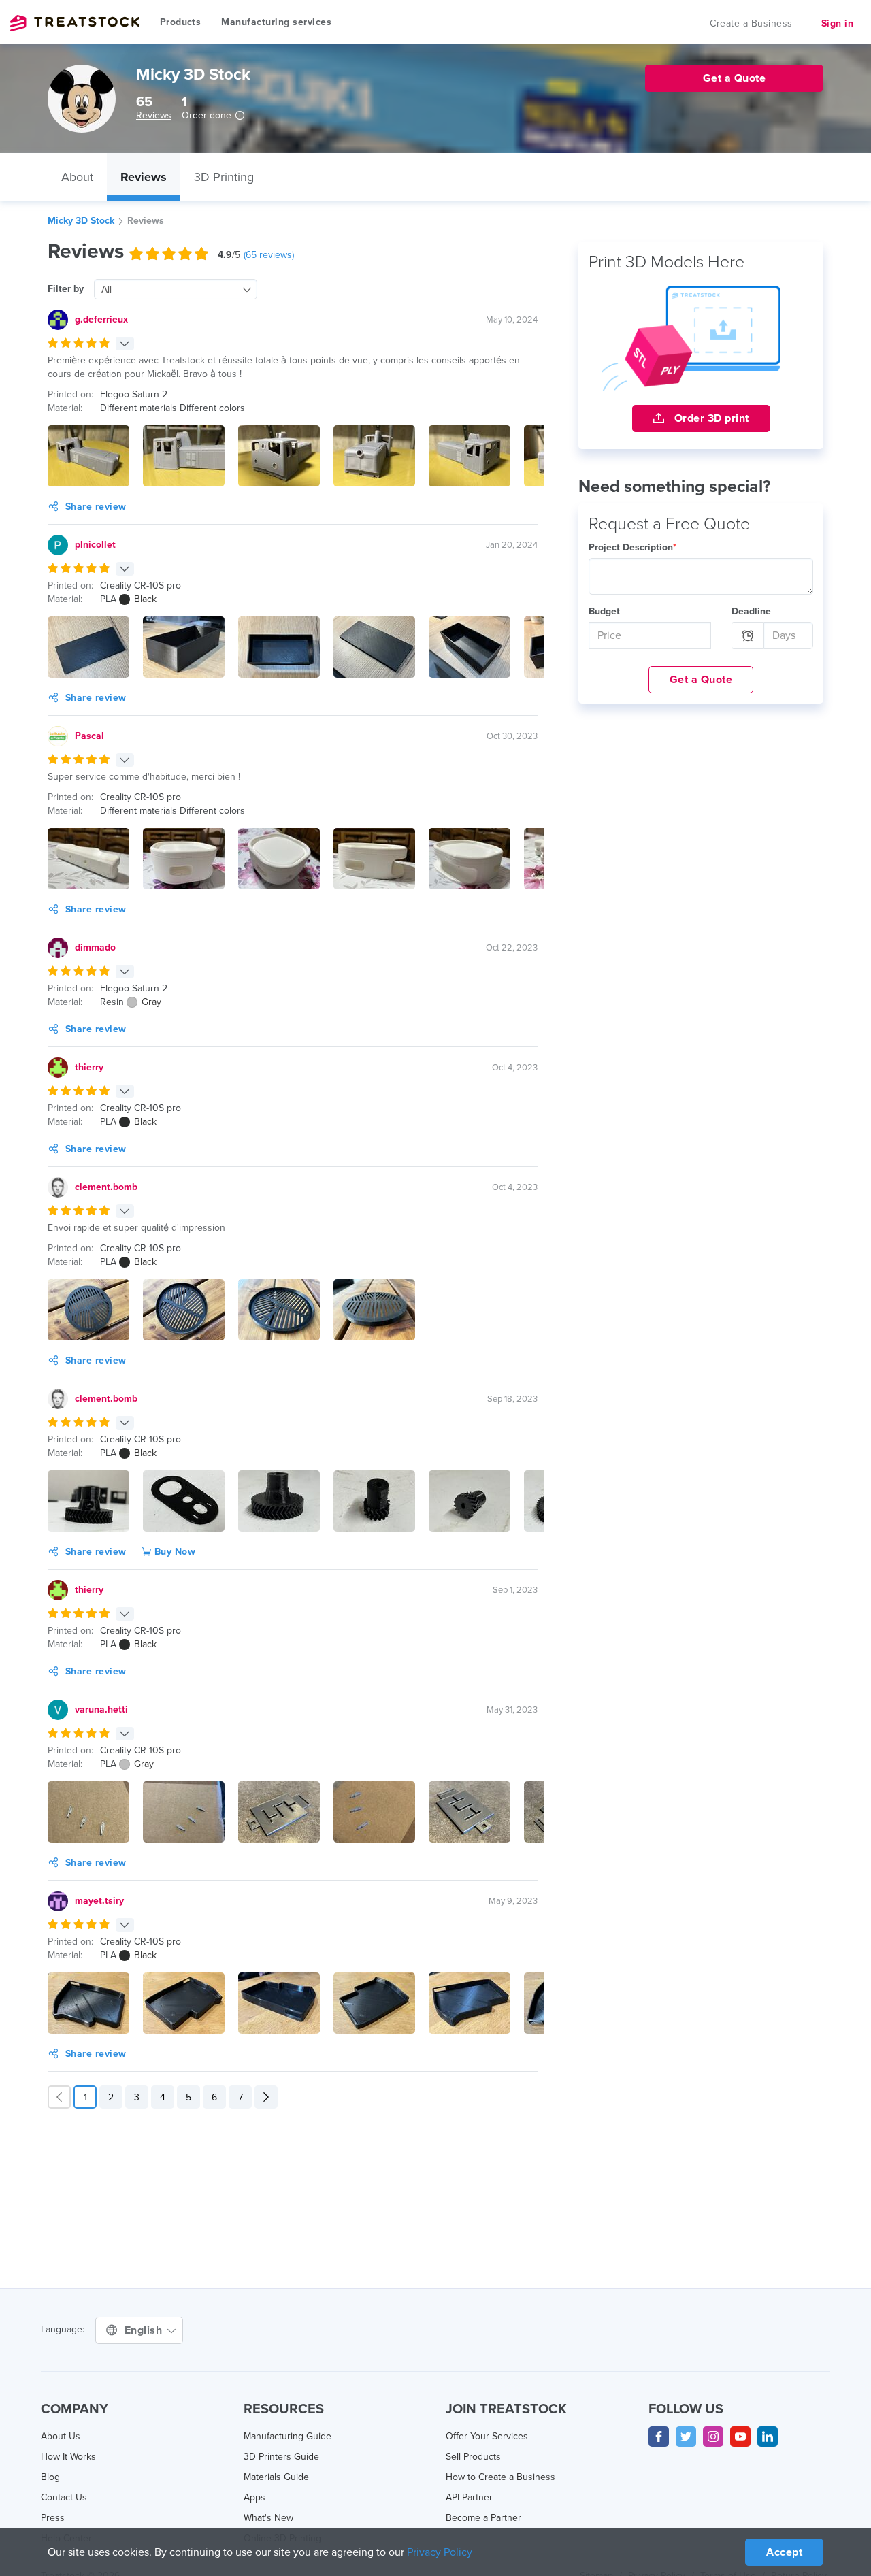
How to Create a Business (500, 2477)
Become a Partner (483, 2518)
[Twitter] (686, 2437)
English (145, 2330)
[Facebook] (659, 2437)
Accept (784, 2552)
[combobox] (176, 289)
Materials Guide (276, 2477)
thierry (89, 1067)
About (77, 177)
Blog (50, 2477)
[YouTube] (740, 2437)
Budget (604, 611)
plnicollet (95, 545)
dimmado (95, 947)
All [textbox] (106, 290)
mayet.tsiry (99, 1901)
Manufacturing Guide (287, 2436)
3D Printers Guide (281, 2457)
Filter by (66, 289)
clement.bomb (106, 1187)
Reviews (154, 115)
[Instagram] (713, 2437)
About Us (61, 2436)
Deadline (751, 611)
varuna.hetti (101, 1710)
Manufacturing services (276, 22)
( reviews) (269, 255)
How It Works (68, 2457)
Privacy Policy (440, 2552)
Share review (96, 507)
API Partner (469, 2497)
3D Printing (224, 177)
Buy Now (173, 1552)
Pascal (89, 736)
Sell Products (473, 2457)
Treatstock (75, 23)
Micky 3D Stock (81, 221)
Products (180, 22)
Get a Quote (701, 680)
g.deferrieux (101, 319)
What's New (268, 2518)
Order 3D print (710, 418)
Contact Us (64, 2497)
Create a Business (751, 23)
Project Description (632, 547)
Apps (254, 2497)
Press (53, 2518)
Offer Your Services (487, 2436)
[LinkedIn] (768, 2437)
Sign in (838, 23)
